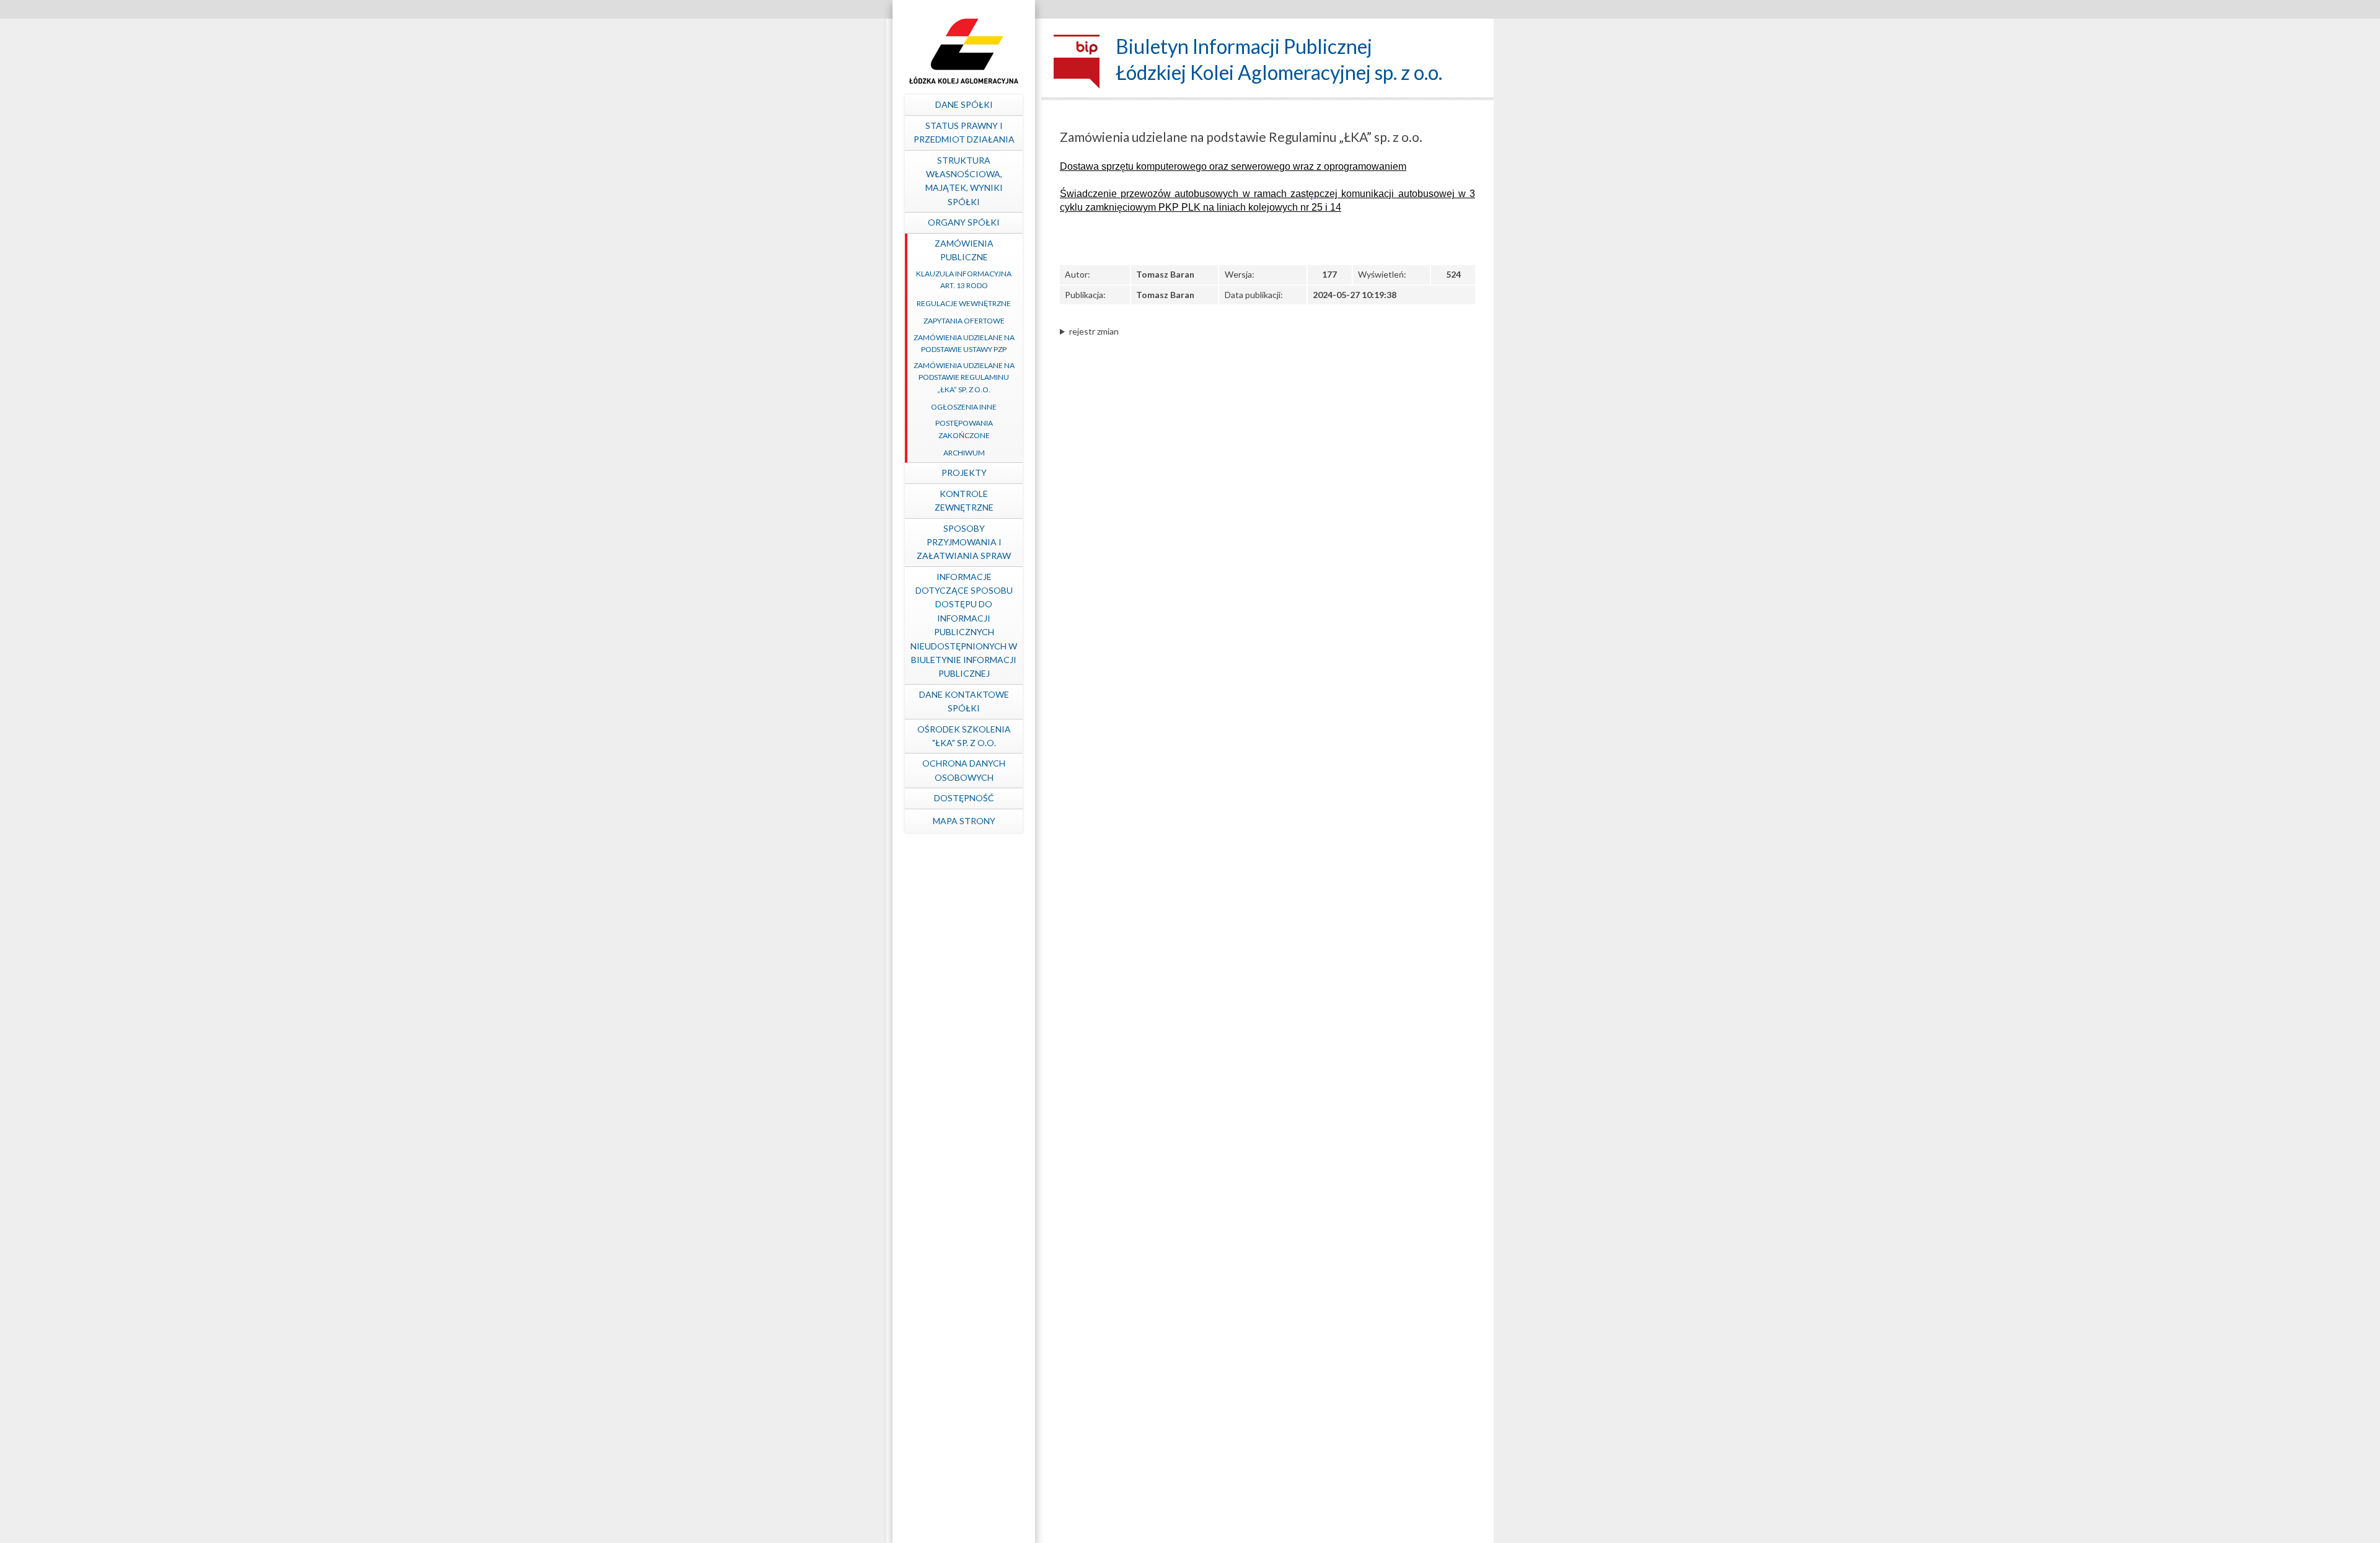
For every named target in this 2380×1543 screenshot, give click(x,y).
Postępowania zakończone (964, 429)
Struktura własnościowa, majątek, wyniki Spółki (964, 181)
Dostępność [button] (964, 798)
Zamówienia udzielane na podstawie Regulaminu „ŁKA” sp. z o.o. (964, 377)
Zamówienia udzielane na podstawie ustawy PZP (964, 343)
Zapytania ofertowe (964, 321)
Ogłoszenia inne (964, 407)
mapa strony (964, 821)
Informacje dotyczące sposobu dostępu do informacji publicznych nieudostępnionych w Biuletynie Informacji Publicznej (964, 625)
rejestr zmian (1094, 331)
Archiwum (964, 453)
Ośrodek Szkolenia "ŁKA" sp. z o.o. (964, 736)
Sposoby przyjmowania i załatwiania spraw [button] (964, 542)
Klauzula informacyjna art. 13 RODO (964, 279)
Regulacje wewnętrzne (964, 303)
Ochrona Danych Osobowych (964, 770)
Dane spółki (964, 104)
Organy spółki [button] (964, 222)
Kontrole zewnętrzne (964, 500)
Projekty (964, 473)
